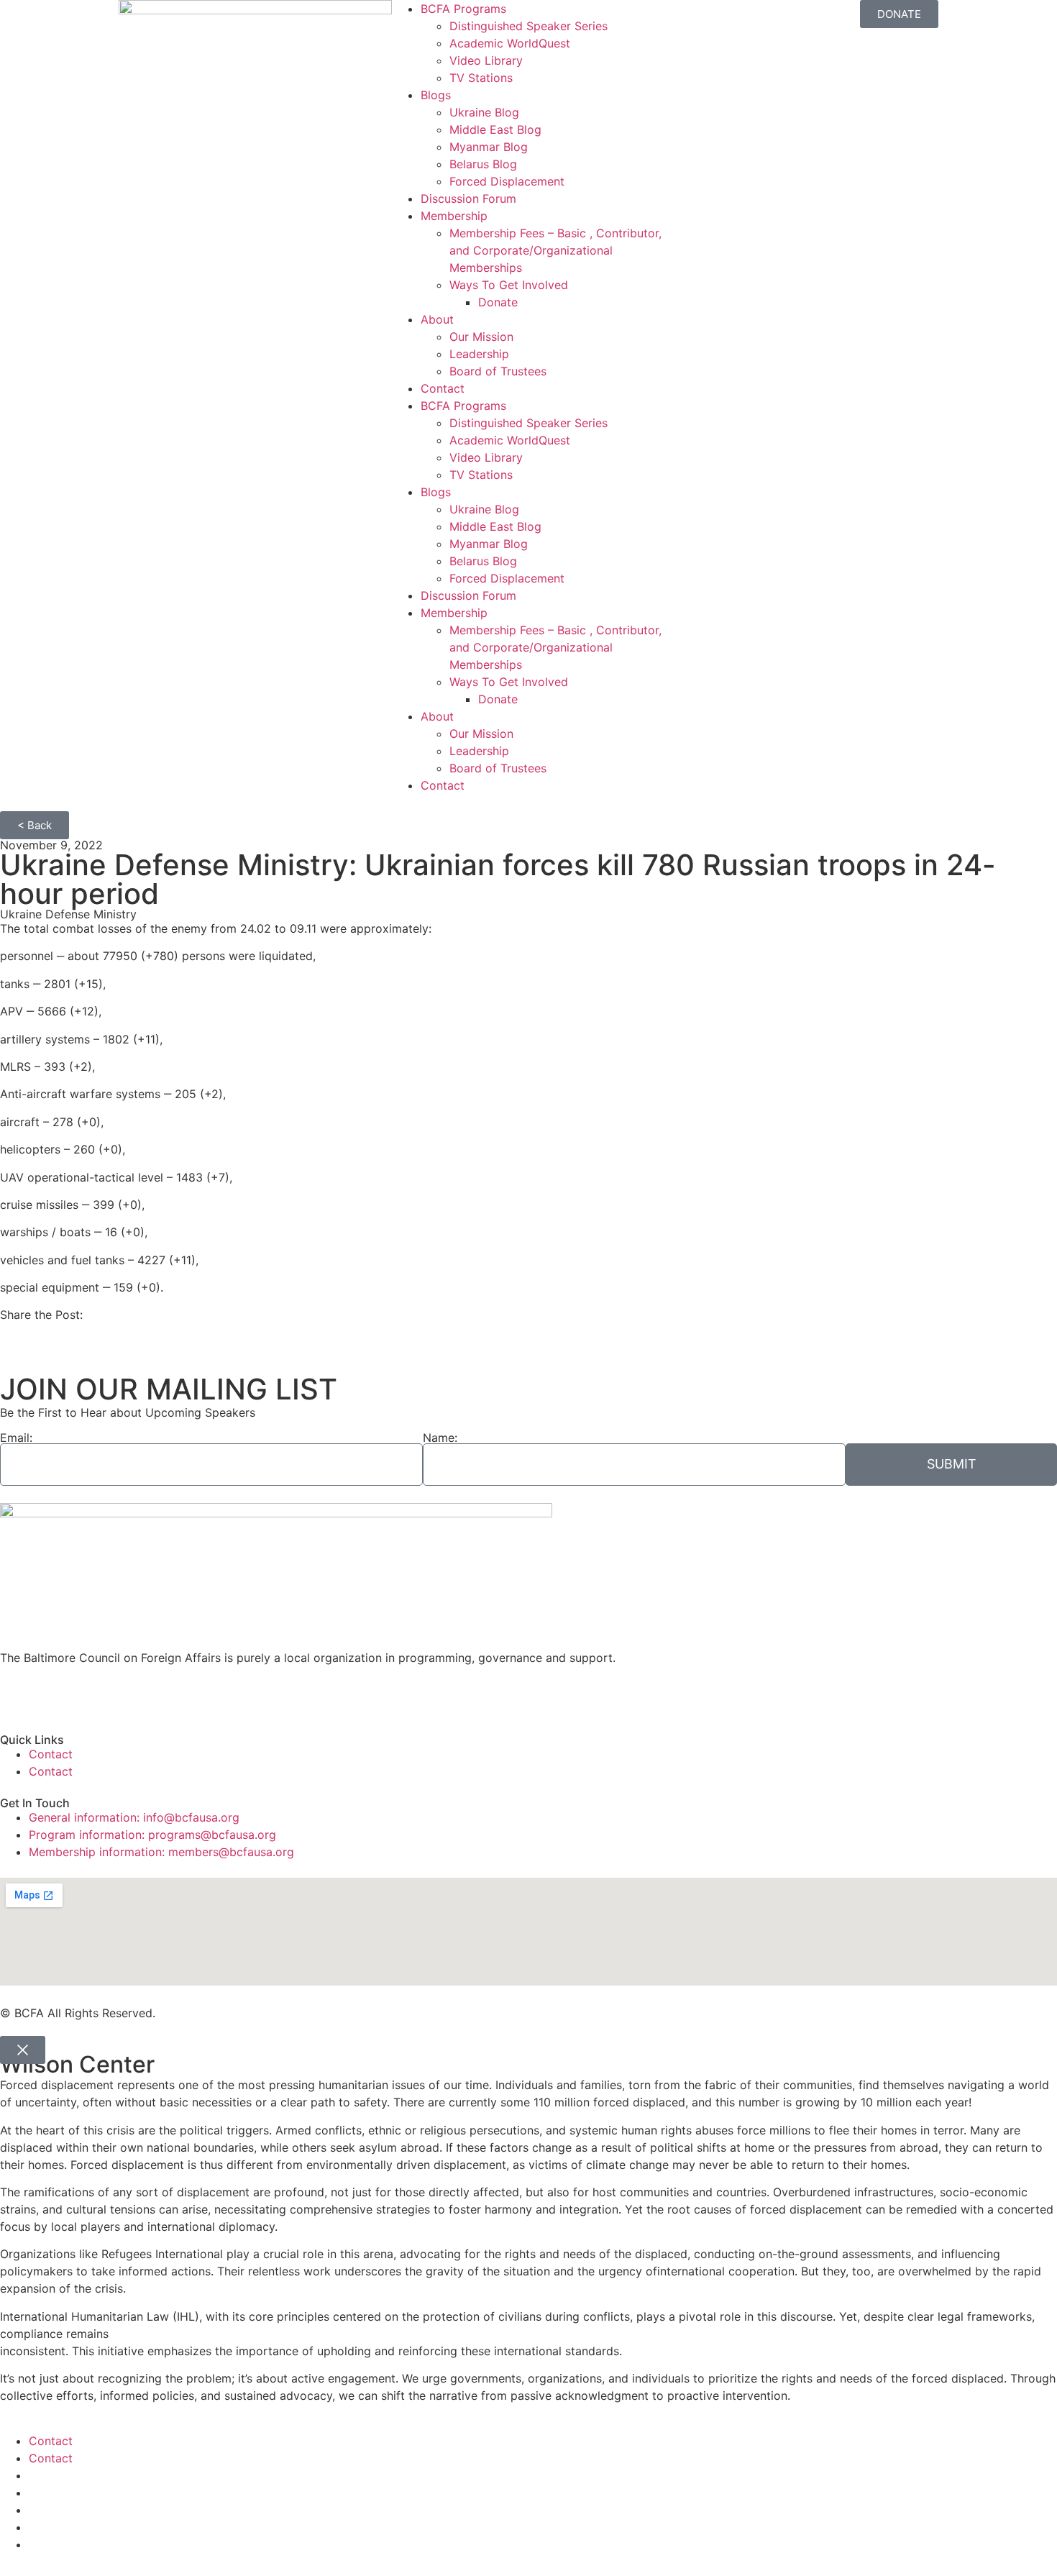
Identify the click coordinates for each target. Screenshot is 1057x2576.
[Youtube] (97, 1694)
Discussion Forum (468, 198)
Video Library (486, 60)
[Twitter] (58, 1694)
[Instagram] (216, 1694)
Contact (443, 388)
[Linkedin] (137, 1694)
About (437, 319)
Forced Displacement (507, 181)
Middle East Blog (495, 129)
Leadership (479, 354)
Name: (440, 1438)
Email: (16, 1438)
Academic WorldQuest (510, 43)
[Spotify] (176, 1694)
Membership (454, 216)
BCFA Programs (463, 9)
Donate (498, 302)
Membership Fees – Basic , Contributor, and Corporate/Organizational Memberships (555, 250)
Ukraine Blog (484, 112)
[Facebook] (18, 1694)
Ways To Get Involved (509, 285)
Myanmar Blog (489, 147)
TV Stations (481, 78)
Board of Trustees (498, 371)
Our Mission (481, 337)
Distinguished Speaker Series (528, 26)
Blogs (436, 95)
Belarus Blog (483, 164)
